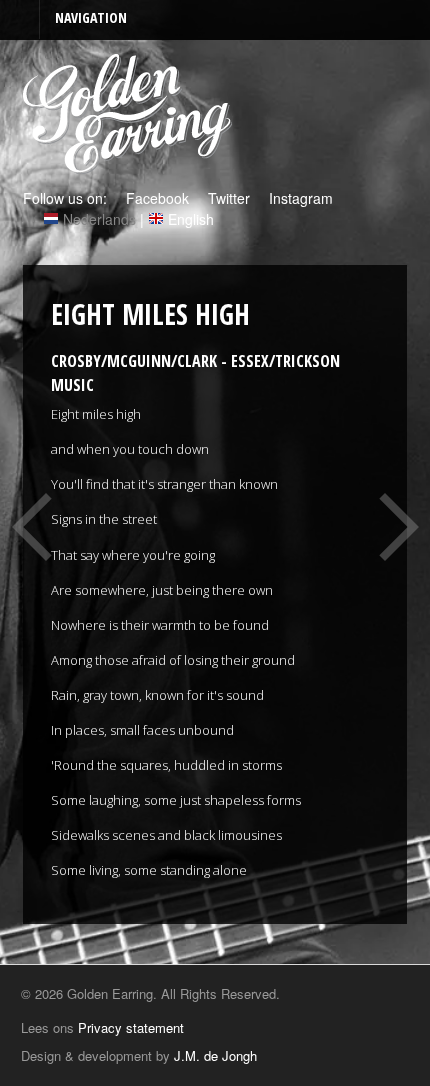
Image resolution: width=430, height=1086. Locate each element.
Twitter (227, 198)
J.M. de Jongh (215, 1055)
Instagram (299, 198)
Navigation (91, 17)
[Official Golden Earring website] (130, 163)
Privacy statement (131, 1027)
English (191, 219)
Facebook (155, 198)
